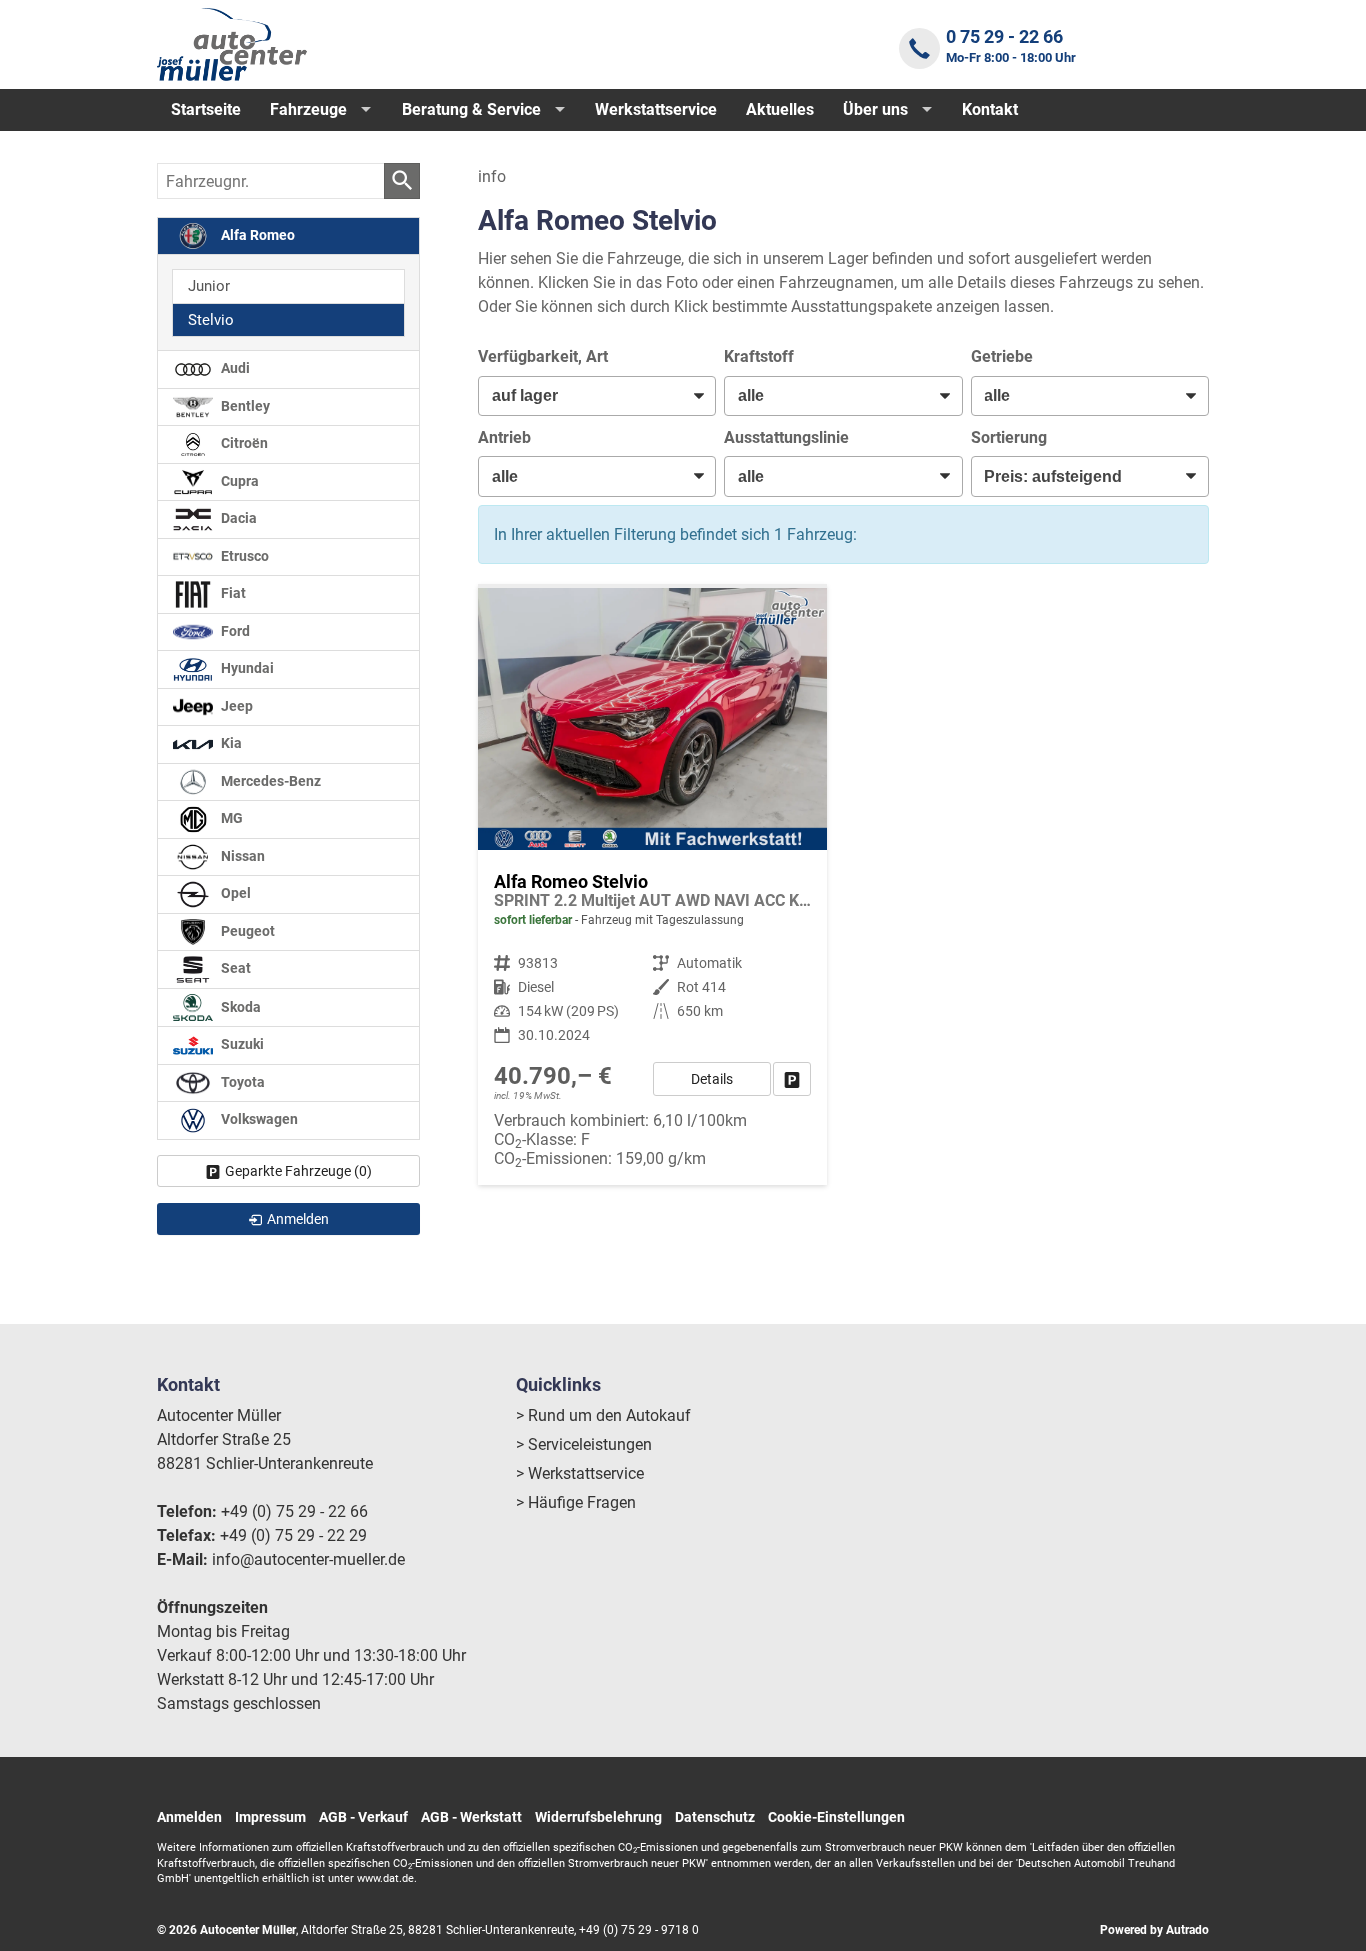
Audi (234, 368)
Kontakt (990, 109)
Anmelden (189, 1817)
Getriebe (1002, 356)
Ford (234, 631)
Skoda (239, 1006)
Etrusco (243, 556)
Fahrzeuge (308, 109)
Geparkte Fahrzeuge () (298, 1171)
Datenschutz (715, 1817)
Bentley (244, 406)
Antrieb (504, 437)
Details (712, 1079)
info (492, 176)
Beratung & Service (471, 109)
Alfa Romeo (256, 235)
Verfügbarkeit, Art (543, 356)
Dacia (237, 518)
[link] (792, 1079)
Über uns (875, 109)
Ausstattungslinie (786, 437)
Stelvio (211, 320)
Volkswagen (258, 1119)
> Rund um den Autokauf (603, 1415)
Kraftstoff (759, 356)
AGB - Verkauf (363, 1817)
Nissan (241, 856)
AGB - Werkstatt (471, 1817)
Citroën (243, 443)
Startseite (206, 109)
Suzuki (241, 1044)
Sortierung (1009, 437)
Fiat (232, 593)
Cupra (238, 481)
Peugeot (246, 931)
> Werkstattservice (580, 1473)
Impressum (270, 1817)
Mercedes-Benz (269, 781)
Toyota (241, 1082)
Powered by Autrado (1154, 1930)
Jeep (235, 706)
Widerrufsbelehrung (598, 1817)
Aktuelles (780, 109)
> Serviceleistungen (584, 1444)
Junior (209, 286)
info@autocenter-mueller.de (308, 1559)
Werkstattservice (656, 109)
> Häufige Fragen (576, 1502)
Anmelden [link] (298, 1219)
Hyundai (246, 668)
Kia (230, 743)
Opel (234, 893)
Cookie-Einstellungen (836, 1817)
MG (230, 818)
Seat (234, 968)
